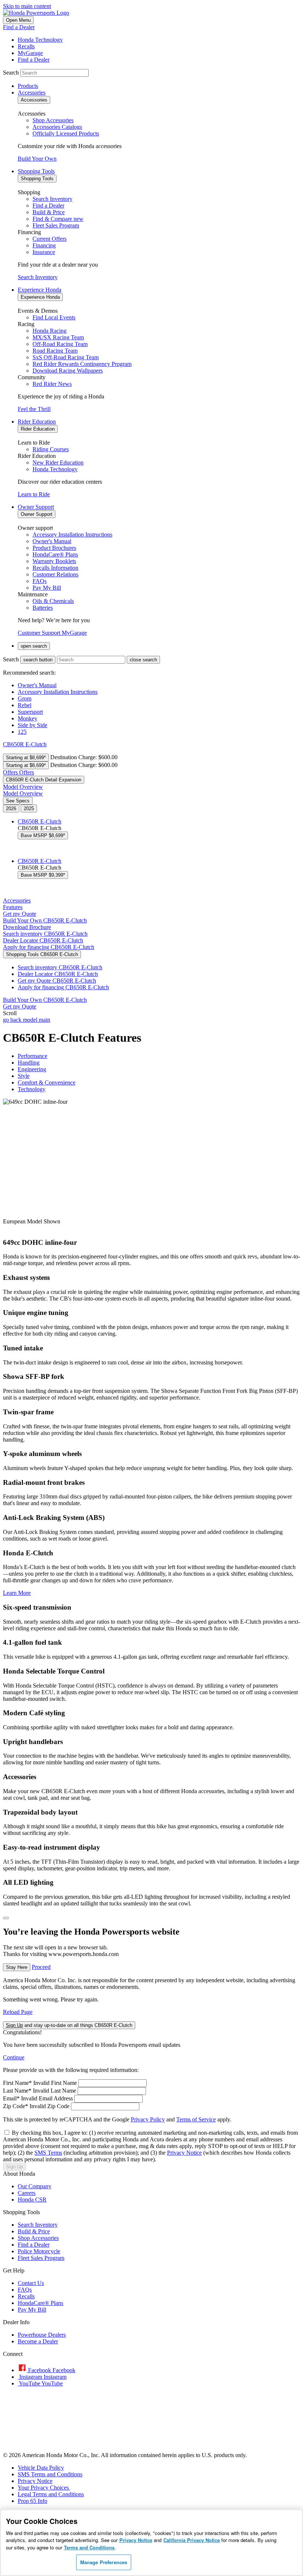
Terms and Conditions (89, 2547)
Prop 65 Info (33, 2501)
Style (24, 1076)
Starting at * (26, 758)
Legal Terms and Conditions (51, 2494)
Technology (32, 1089)
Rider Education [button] (37, 422)
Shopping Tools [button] (36, 171)
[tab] (11, 809)
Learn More (17, 1593)
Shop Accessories (38, 2238)
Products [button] (28, 86)
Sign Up (14, 2167)
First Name (17, 2083)
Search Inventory (38, 277)
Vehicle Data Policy (41, 2468)
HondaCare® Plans (40, 2303)
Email (11, 2098)
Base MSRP (43, 835)
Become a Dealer (38, 2341)
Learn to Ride (34, 494)
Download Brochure (27, 927)
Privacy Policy (148, 2119)
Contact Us (31, 2283)
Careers (27, 2193)
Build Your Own (37, 159)
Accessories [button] (32, 93)
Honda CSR (32, 2200)
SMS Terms (48, 2153)
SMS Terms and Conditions (50, 2474)
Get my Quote (57, 981)
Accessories (17, 900)
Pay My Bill (32, 2310)
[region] (151, 2543)
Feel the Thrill (34, 409)
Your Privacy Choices (44, 2488)
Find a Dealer (19, 27)
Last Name (17, 2091)
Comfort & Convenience (47, 1083)
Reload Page (18, 2012)
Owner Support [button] (36, 507)
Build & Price (34, 2231)
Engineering (32, 1069)
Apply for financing (49, 947)
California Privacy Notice (192, 2540)
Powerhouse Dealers (42, 2335)
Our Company (35, 2186)
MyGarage (74, 633)
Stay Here (17, 1967)
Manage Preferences (104, 2562)
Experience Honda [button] (40, 290)
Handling (29, 1063)
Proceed (41, 1967)
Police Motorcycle (39, 2251)
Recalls (26, 2296)
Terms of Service (196, 2119)
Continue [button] (14, 2057)
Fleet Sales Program (41, 2258)
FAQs (25, 2290)
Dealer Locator (43, 940)
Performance (33, 1056)
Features (13, 907)
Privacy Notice (184, 2153)
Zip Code (16, 2106)
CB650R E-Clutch (25, 744)
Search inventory (45, 934)
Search (11, 73)
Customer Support (40, 633)
